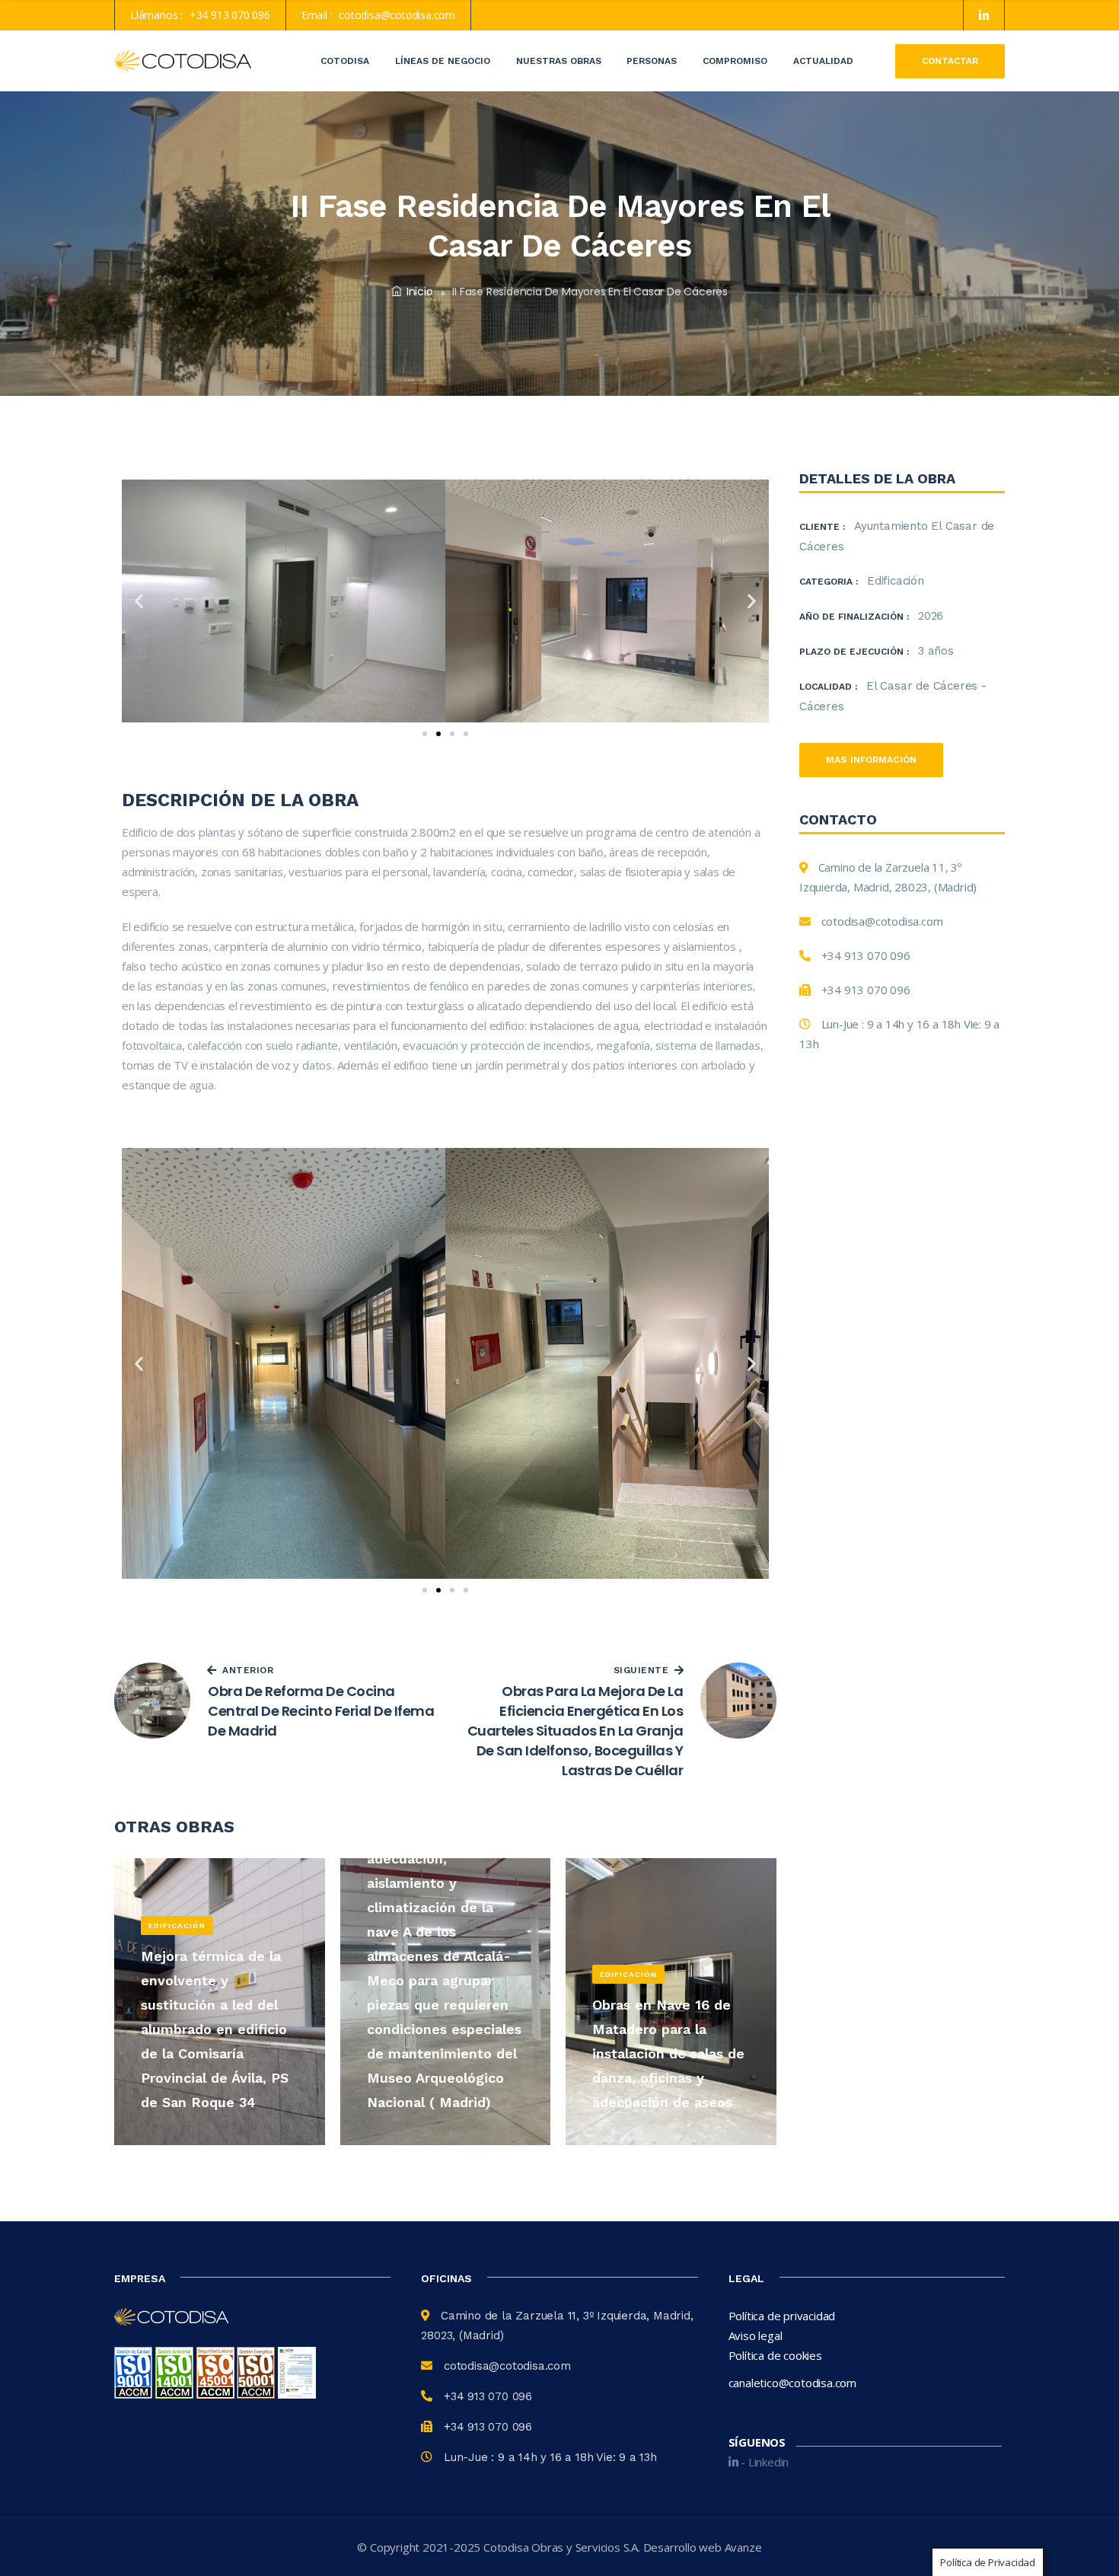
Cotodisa (345, 61)
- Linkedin (763, 2462)
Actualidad (823, 61)
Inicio (420, 292)
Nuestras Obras (559, 61)
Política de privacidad (782, 2316)
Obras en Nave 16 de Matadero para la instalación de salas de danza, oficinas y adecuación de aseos (668, 2053)
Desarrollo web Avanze (703, 2547)
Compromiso (735, 61)
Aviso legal (756, 2335)
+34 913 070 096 (230, 15)
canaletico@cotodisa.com (792, 2383)
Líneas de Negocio (443, 61)
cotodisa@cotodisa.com (397, 15)
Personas (652, 61)
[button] (139, 601)
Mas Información (871, 760)
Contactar (950, 61)
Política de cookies (775, 2355)
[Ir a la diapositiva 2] (438, 734)
